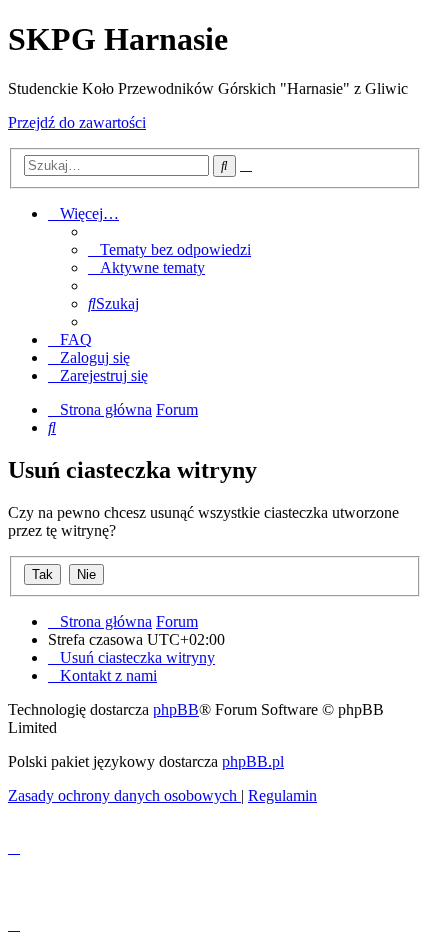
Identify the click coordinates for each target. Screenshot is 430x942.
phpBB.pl (253, 761)
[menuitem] (169, 249)
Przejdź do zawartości (77, 122)
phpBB (176, 709)
